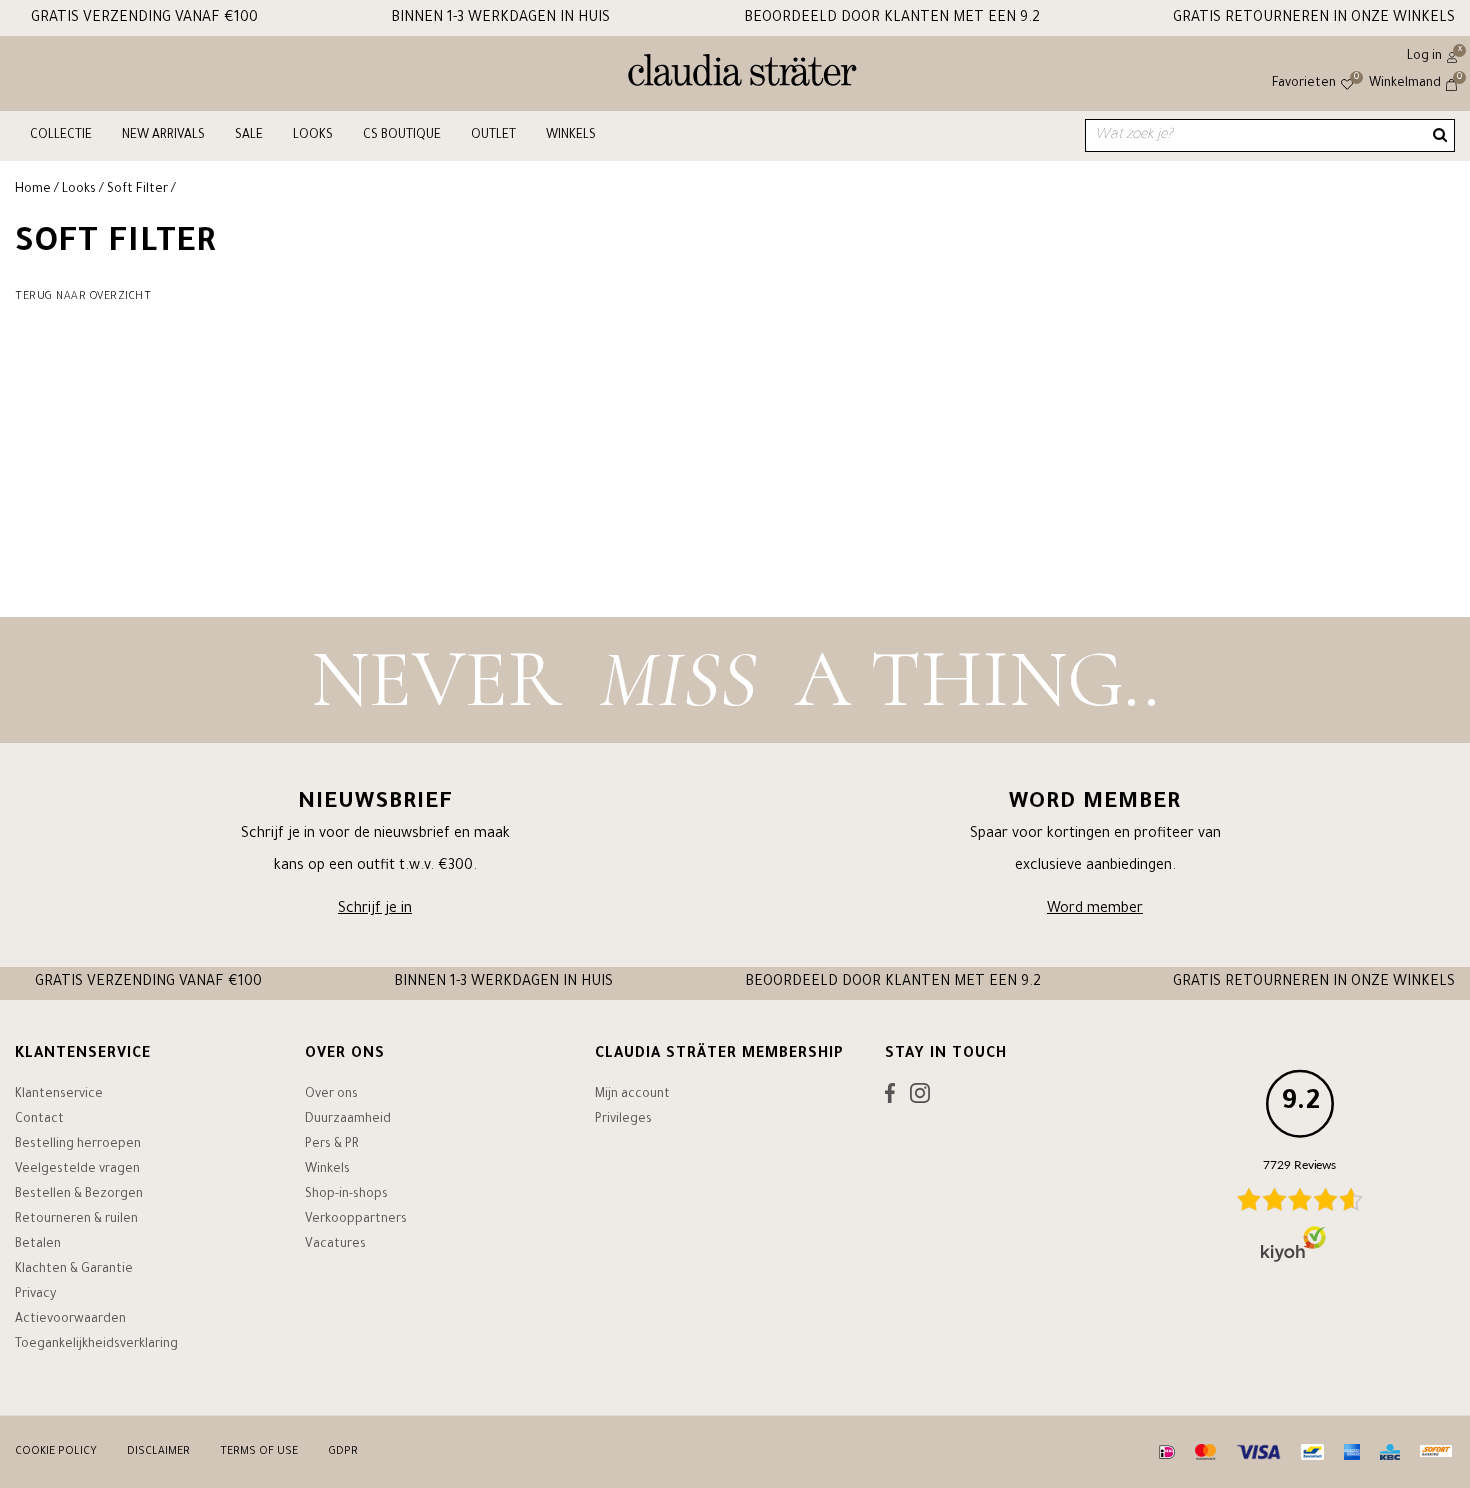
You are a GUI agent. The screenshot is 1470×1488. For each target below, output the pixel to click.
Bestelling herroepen (78, 1145)
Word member (1095, 910)
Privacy (35, 1295)
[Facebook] (890, 1098)
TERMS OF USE (259, 1452)
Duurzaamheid (348, 1120)
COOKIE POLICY (56, 1452)
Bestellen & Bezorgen (79, 1195)
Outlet (493, 136)
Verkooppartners (356, 1220)
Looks (313, 136)
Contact (39, 1120)
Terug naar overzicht (83, 297)
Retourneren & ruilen (76, 1220)
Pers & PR (332, 1145)
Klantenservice (59, 1095)
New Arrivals (163, 136)
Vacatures (335, 1245)
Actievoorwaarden (70, 1320)
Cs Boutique (402, 136)
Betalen (38, 1245)
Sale (249, 136)
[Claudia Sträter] (742, 75)
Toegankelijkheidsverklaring (96, 1345)
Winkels (571, 136)
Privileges (623, 1120)
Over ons (331, 1095)
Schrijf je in (375, 910)
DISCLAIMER (158, 1452)
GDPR (343, 1452)
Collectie (61, 136)
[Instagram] (920, 1098)
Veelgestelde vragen (77, 1170)
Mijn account (632, 1095)
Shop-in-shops (346, 1195)
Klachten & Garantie (74, 1270)
